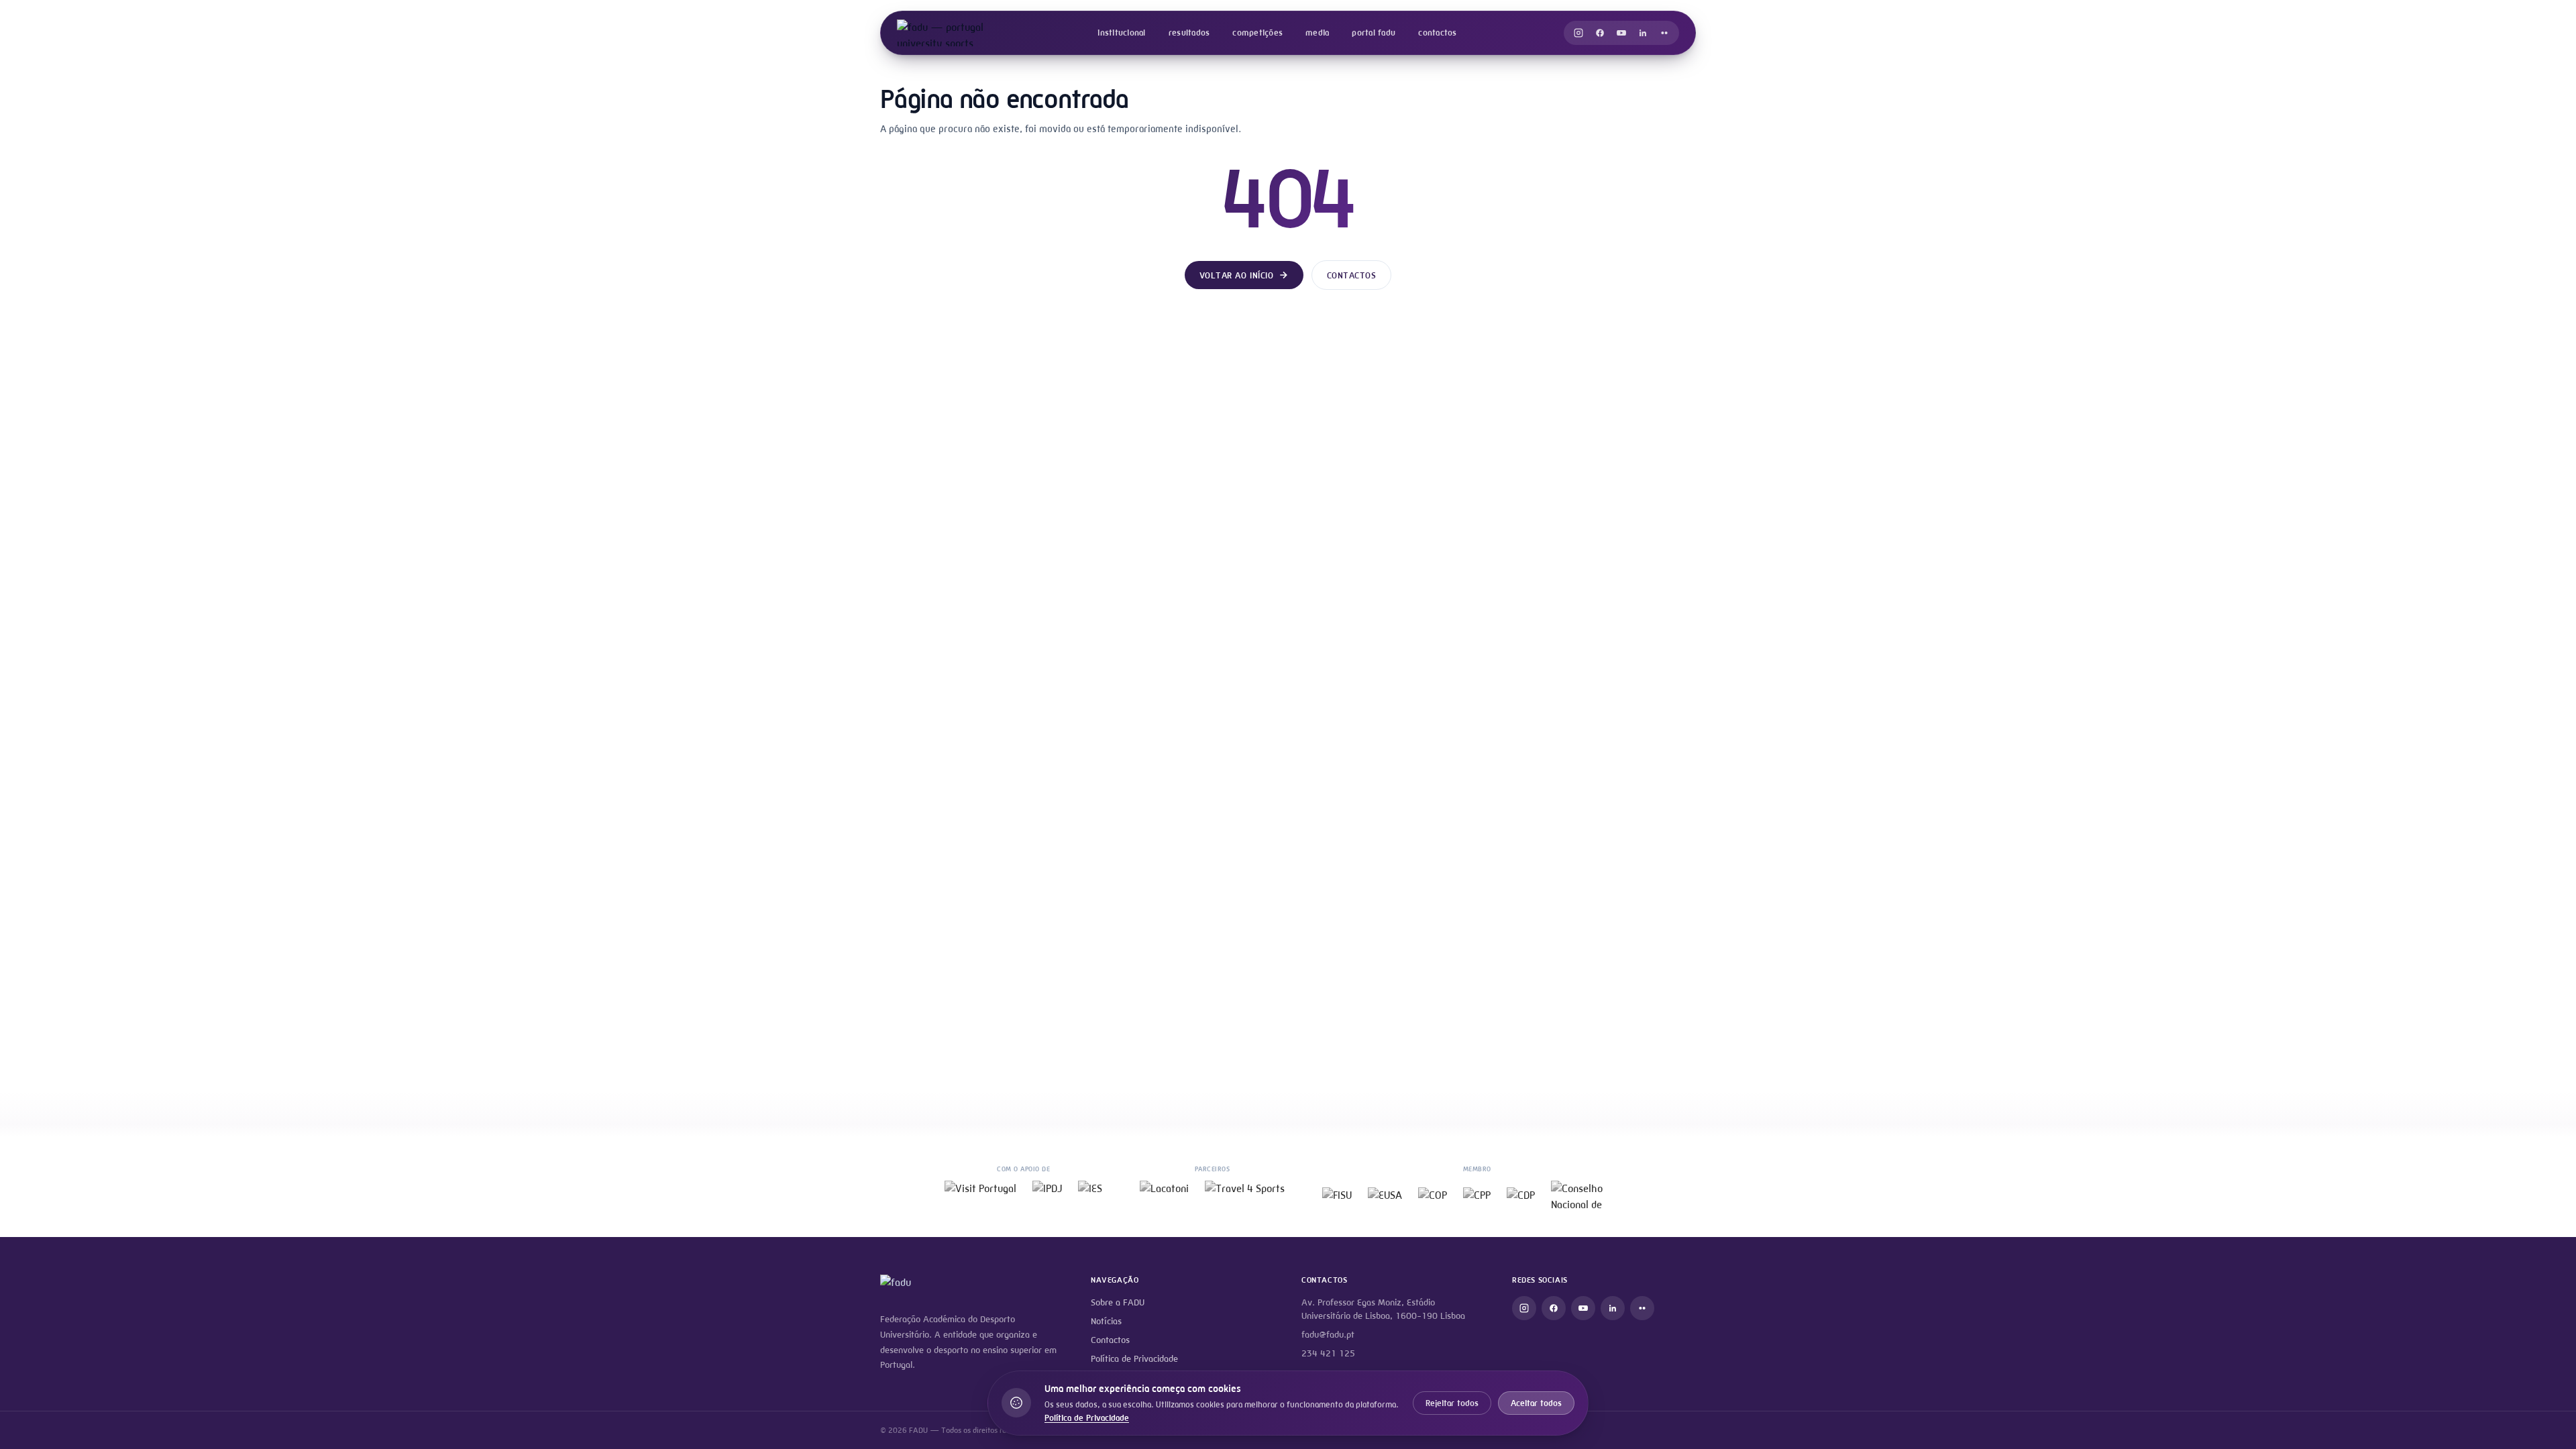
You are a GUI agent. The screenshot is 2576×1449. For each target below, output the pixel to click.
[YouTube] (1621, 33)
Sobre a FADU (1118, 1302)
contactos (1437, 33)
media (1317, 33)
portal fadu (1374, 33)
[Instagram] (1578, 33)
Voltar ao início (1236, 275)
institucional (1121, 33)
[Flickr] (1664, 33)
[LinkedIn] (1643, 33)
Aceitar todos (1536, 1403)
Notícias (1106, 1321)
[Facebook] (1600, 33)
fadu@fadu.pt (1328, 1335)
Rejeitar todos (1452, 1403)
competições (1257, 33)
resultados (1189, 33)
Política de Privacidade (1134, 1359)
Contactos (1352, 275)
